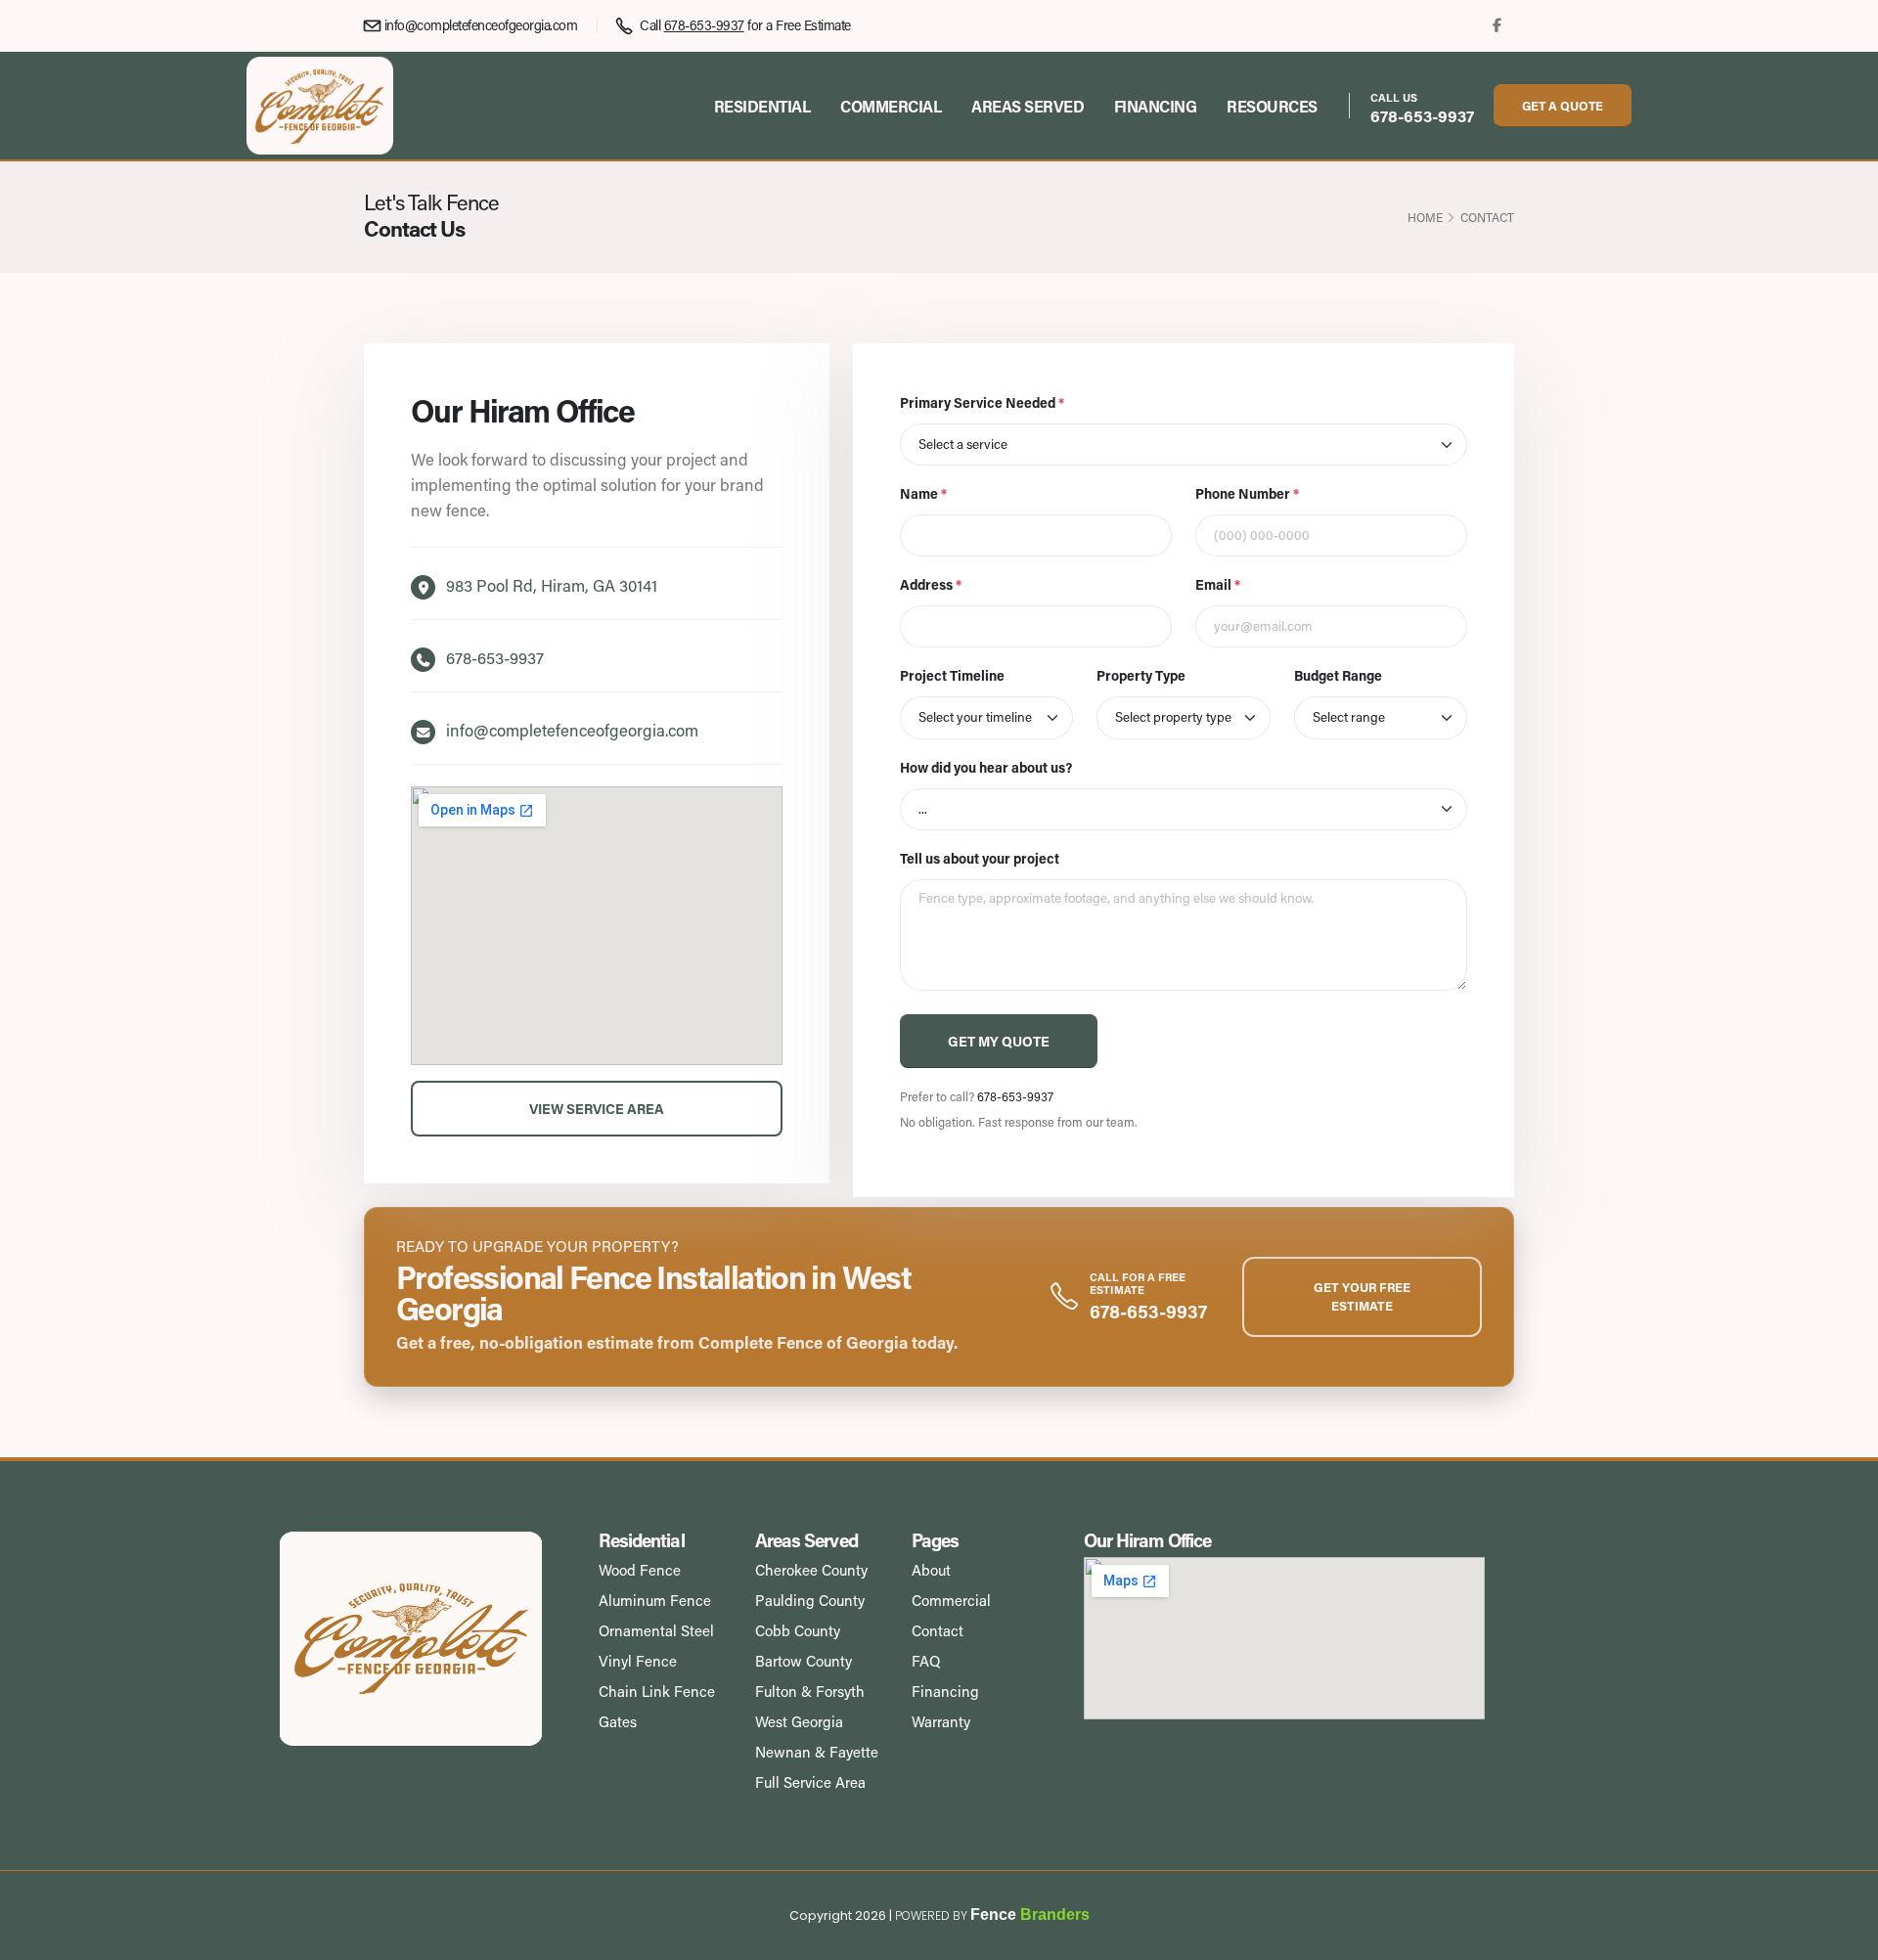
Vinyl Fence (638, 1661)
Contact (938, 1630)
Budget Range (1338, 675)
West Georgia (799, 1721)
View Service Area (597, 1109)
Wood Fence (640, 1570)
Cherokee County (811, 1570)
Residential (762, 106)
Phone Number (1247, 493)
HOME (1425, 217)
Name (923, 493)
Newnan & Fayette (817, 1752)
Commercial (891, 106)
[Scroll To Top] (1844, 1938)
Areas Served (1028, 106)
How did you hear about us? (986, 767)
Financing (1156, 106)
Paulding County (810, 1600)
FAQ (926, 1661)
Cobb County (798, 1630)
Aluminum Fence (655, 1600)
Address (931, 584)
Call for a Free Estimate (744, 25)
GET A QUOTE (1563, 106)
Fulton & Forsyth (810, 1691)
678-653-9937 (1422, 115)
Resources (1272, 106)
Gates (618, 1721)
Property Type (1141, 675)
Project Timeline (952, 675)
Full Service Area (810, 1782)
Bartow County (804, 1661)
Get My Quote (999, 1041)
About (931, 1570)
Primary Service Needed (982, 402)
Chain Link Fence (657, 1691)
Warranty (941, 1721)
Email (1218, 584)
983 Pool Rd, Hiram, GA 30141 (552, 585)
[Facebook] (1497, 25)
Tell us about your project (980, 858)
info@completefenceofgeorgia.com (481, 25)
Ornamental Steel (656, 1630)
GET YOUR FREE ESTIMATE (1362, 1296)
